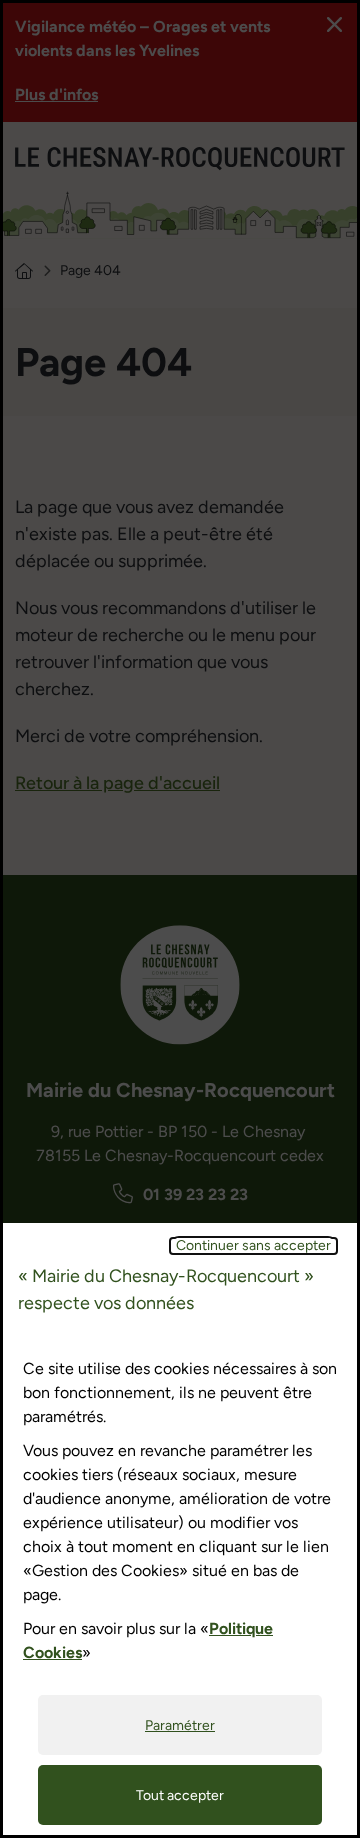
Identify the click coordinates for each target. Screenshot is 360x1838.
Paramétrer (180, 1725)
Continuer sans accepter (253, 1246)
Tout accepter (180, 1795)
